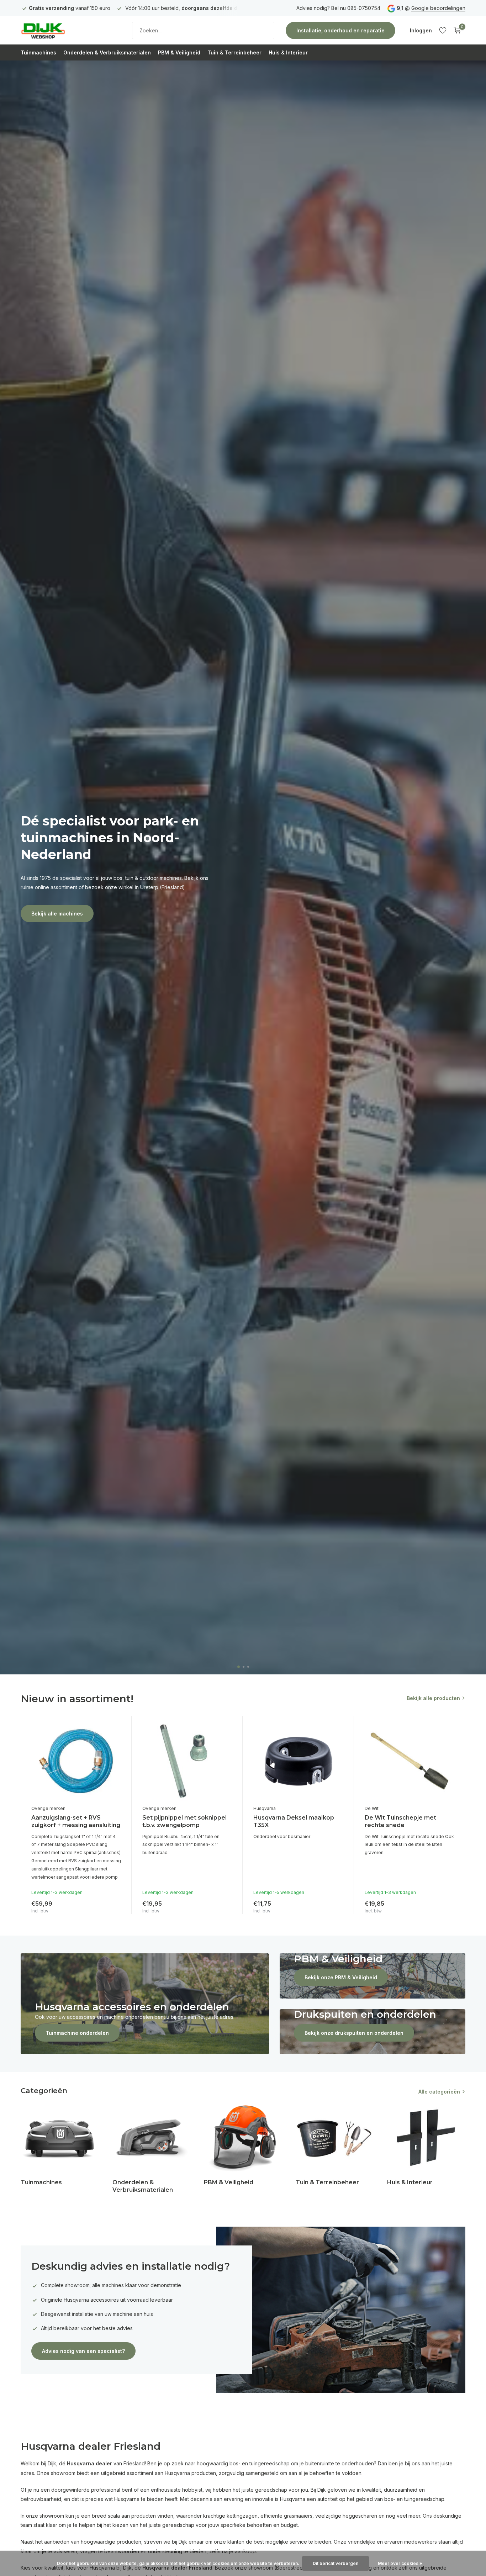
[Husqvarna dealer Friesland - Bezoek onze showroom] (65, 30)
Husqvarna (265, 1808)
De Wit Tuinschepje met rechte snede (400, 1821)
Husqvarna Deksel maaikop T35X (294, 1821)
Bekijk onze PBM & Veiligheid (341, 1977)
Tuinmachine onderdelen (77, 2033)
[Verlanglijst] (443, 30)
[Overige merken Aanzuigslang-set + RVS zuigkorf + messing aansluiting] (76, 1761)
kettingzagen (242, 2516)
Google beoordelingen (438, 8)
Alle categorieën (439, 2092)
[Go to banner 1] (145, 2004)
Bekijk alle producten (433, 1698)
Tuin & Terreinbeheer (234, 52)
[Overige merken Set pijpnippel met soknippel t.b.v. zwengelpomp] (187, 1761)
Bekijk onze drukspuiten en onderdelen (354, 2033)
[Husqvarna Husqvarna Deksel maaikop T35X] (298, 1761)
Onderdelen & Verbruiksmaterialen (107, 52)
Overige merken (48, 1808)
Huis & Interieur (288, 52)
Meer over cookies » (400, 2563)
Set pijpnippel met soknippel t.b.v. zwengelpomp (184, 1821)
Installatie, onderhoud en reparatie (340, 30)
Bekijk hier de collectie (60, 892)
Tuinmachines (38, 52)
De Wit (372, 1808)
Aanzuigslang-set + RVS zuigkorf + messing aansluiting (76, 1821)
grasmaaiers (298, 2516)
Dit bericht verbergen (336, 2563)
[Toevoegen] (114, 1905)
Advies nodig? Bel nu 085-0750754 (338, 8)
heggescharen (360, 2516)
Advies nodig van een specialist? (83, 2351)
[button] (238, 1667)
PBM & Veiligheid (179, 52)
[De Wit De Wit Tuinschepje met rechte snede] (410, 1761)
